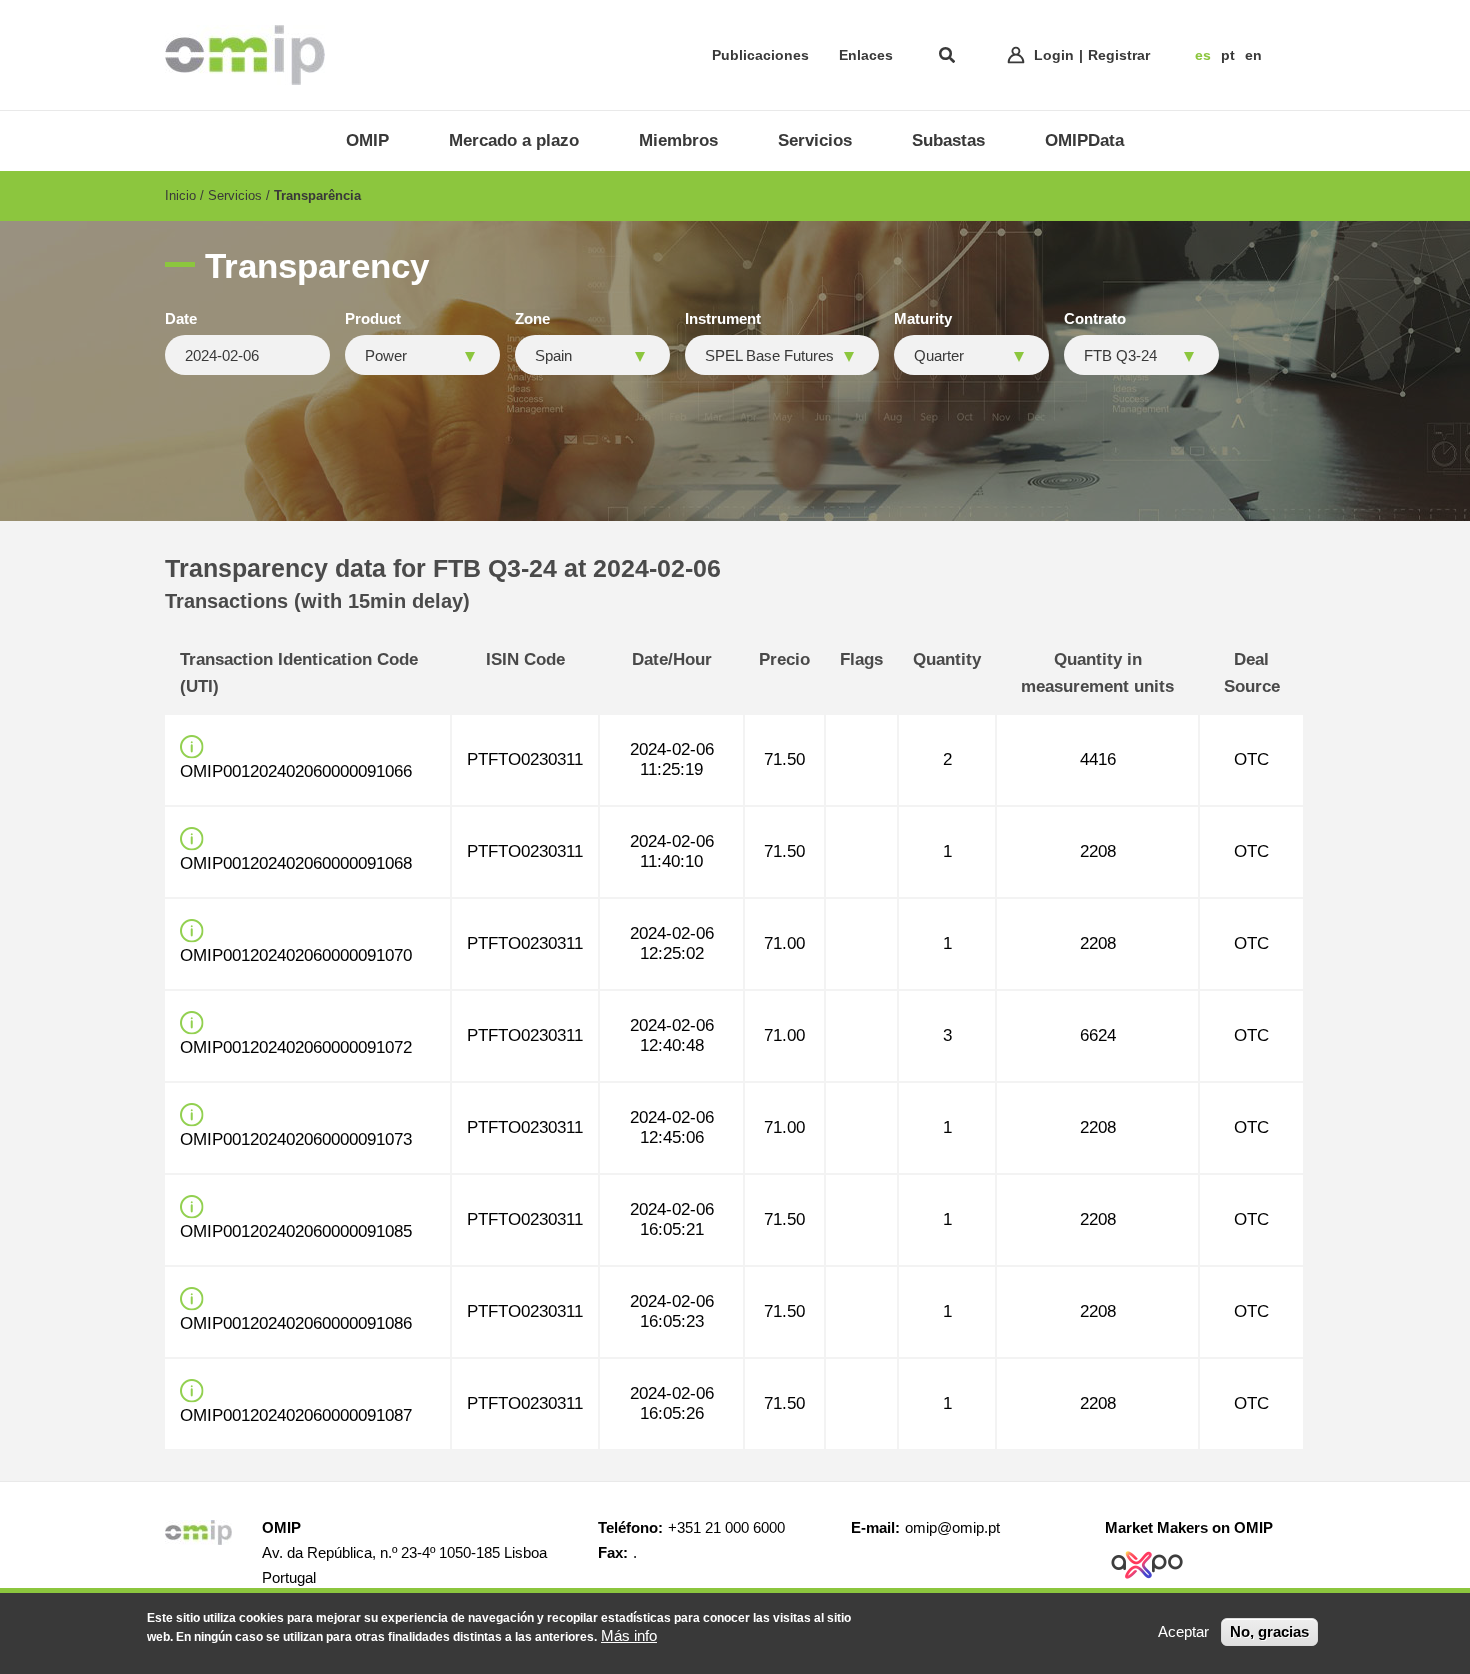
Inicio (180, 195)
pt (1228, 55)
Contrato (1095, 319)
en (1253, 55)
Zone (532, 319)
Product (373, 319)
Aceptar (1183, 1631)
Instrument (723, 319)
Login (1054, 55)
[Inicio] (245, 55)
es (1203, 55)
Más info (629, 1635)
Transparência (317, 195)
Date (181, 319)
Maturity (923, 319)
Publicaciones (760, 55)
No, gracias (1269, 1631)
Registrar (1119, 55)
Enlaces (866, 55)
